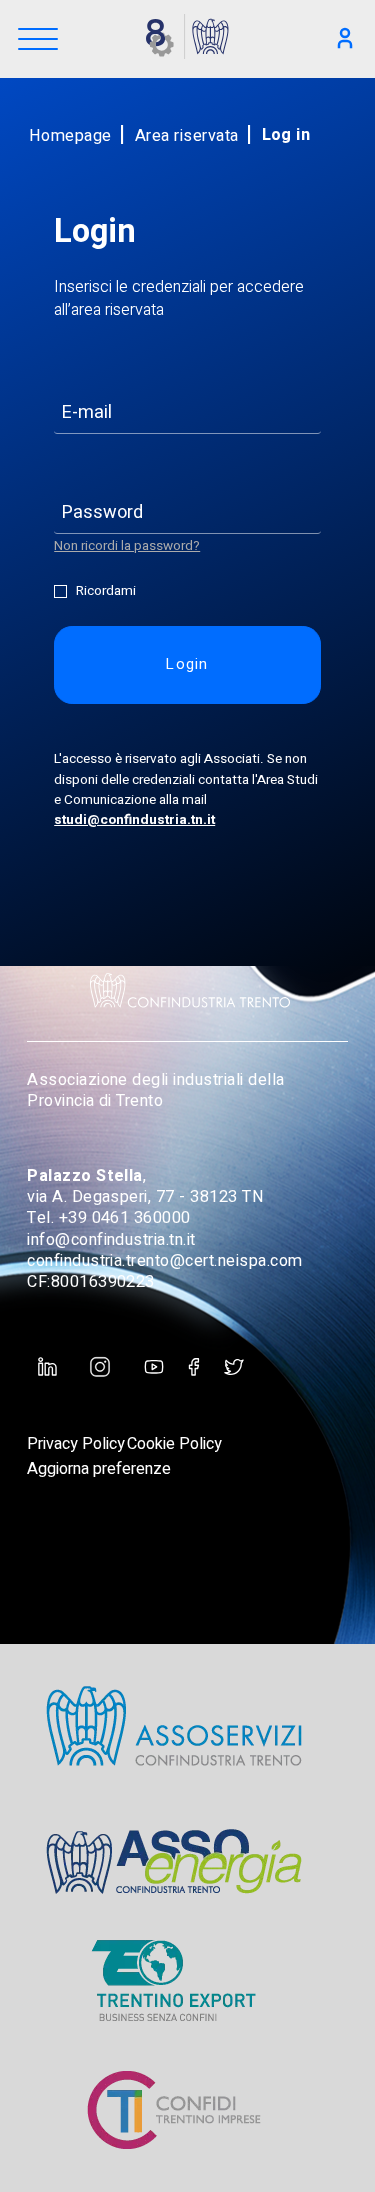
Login (187, 664)
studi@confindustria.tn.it (134, 820)
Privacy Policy (76, 1444)
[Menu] (38, 40)
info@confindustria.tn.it (111, 1240)
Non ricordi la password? (127, 546)
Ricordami (106, 592)
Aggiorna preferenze (99, 1469)
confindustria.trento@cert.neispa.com (165, 1261)
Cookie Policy (174, 1444)
